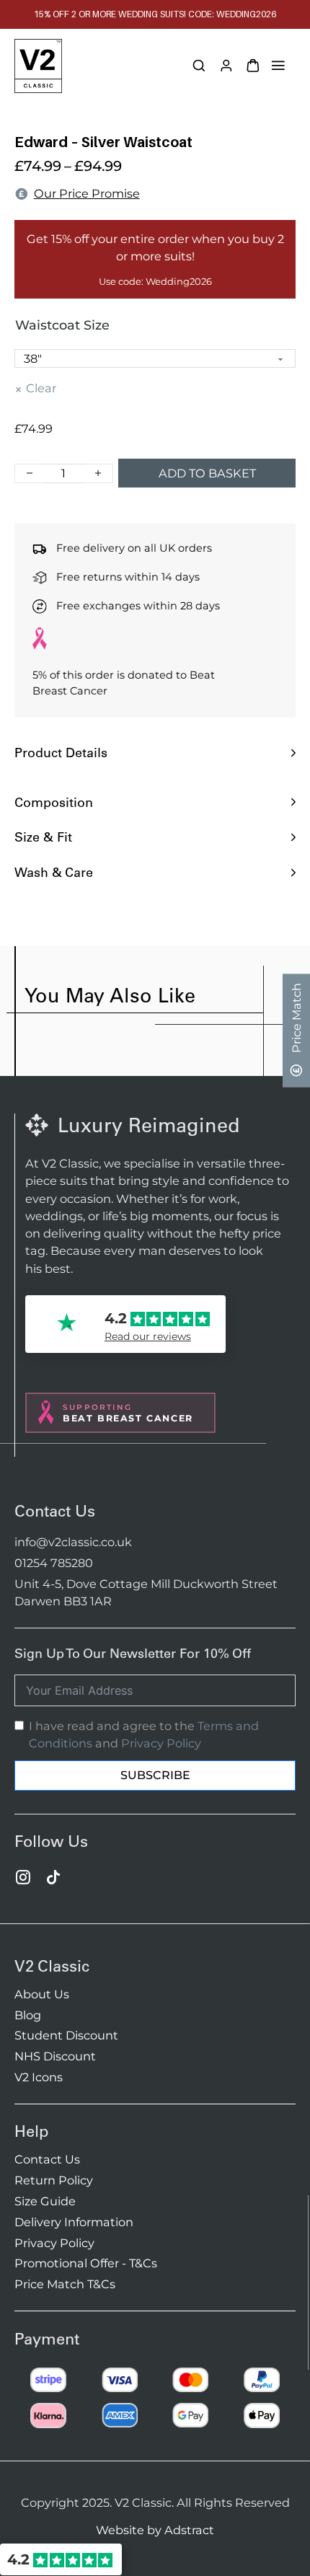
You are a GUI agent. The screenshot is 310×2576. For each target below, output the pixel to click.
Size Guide (45, 2201)
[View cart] (253, 66)
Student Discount (66, 2035)
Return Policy (54, 2180)
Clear (41, 388)
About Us (42, 1994)
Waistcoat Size (62, 325)
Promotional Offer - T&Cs (86, 2263)
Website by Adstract (155, 2530)
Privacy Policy (161, 1743)
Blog (28, 2015)
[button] (155, 753)
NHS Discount (55, 2056)
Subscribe (155, 1775)
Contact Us (47, 2159)
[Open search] (199, 66)
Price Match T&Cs (65, 2284)
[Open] (278, 66)
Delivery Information (74, 2222)
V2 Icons (39, 2077)
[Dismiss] (303, 7)
